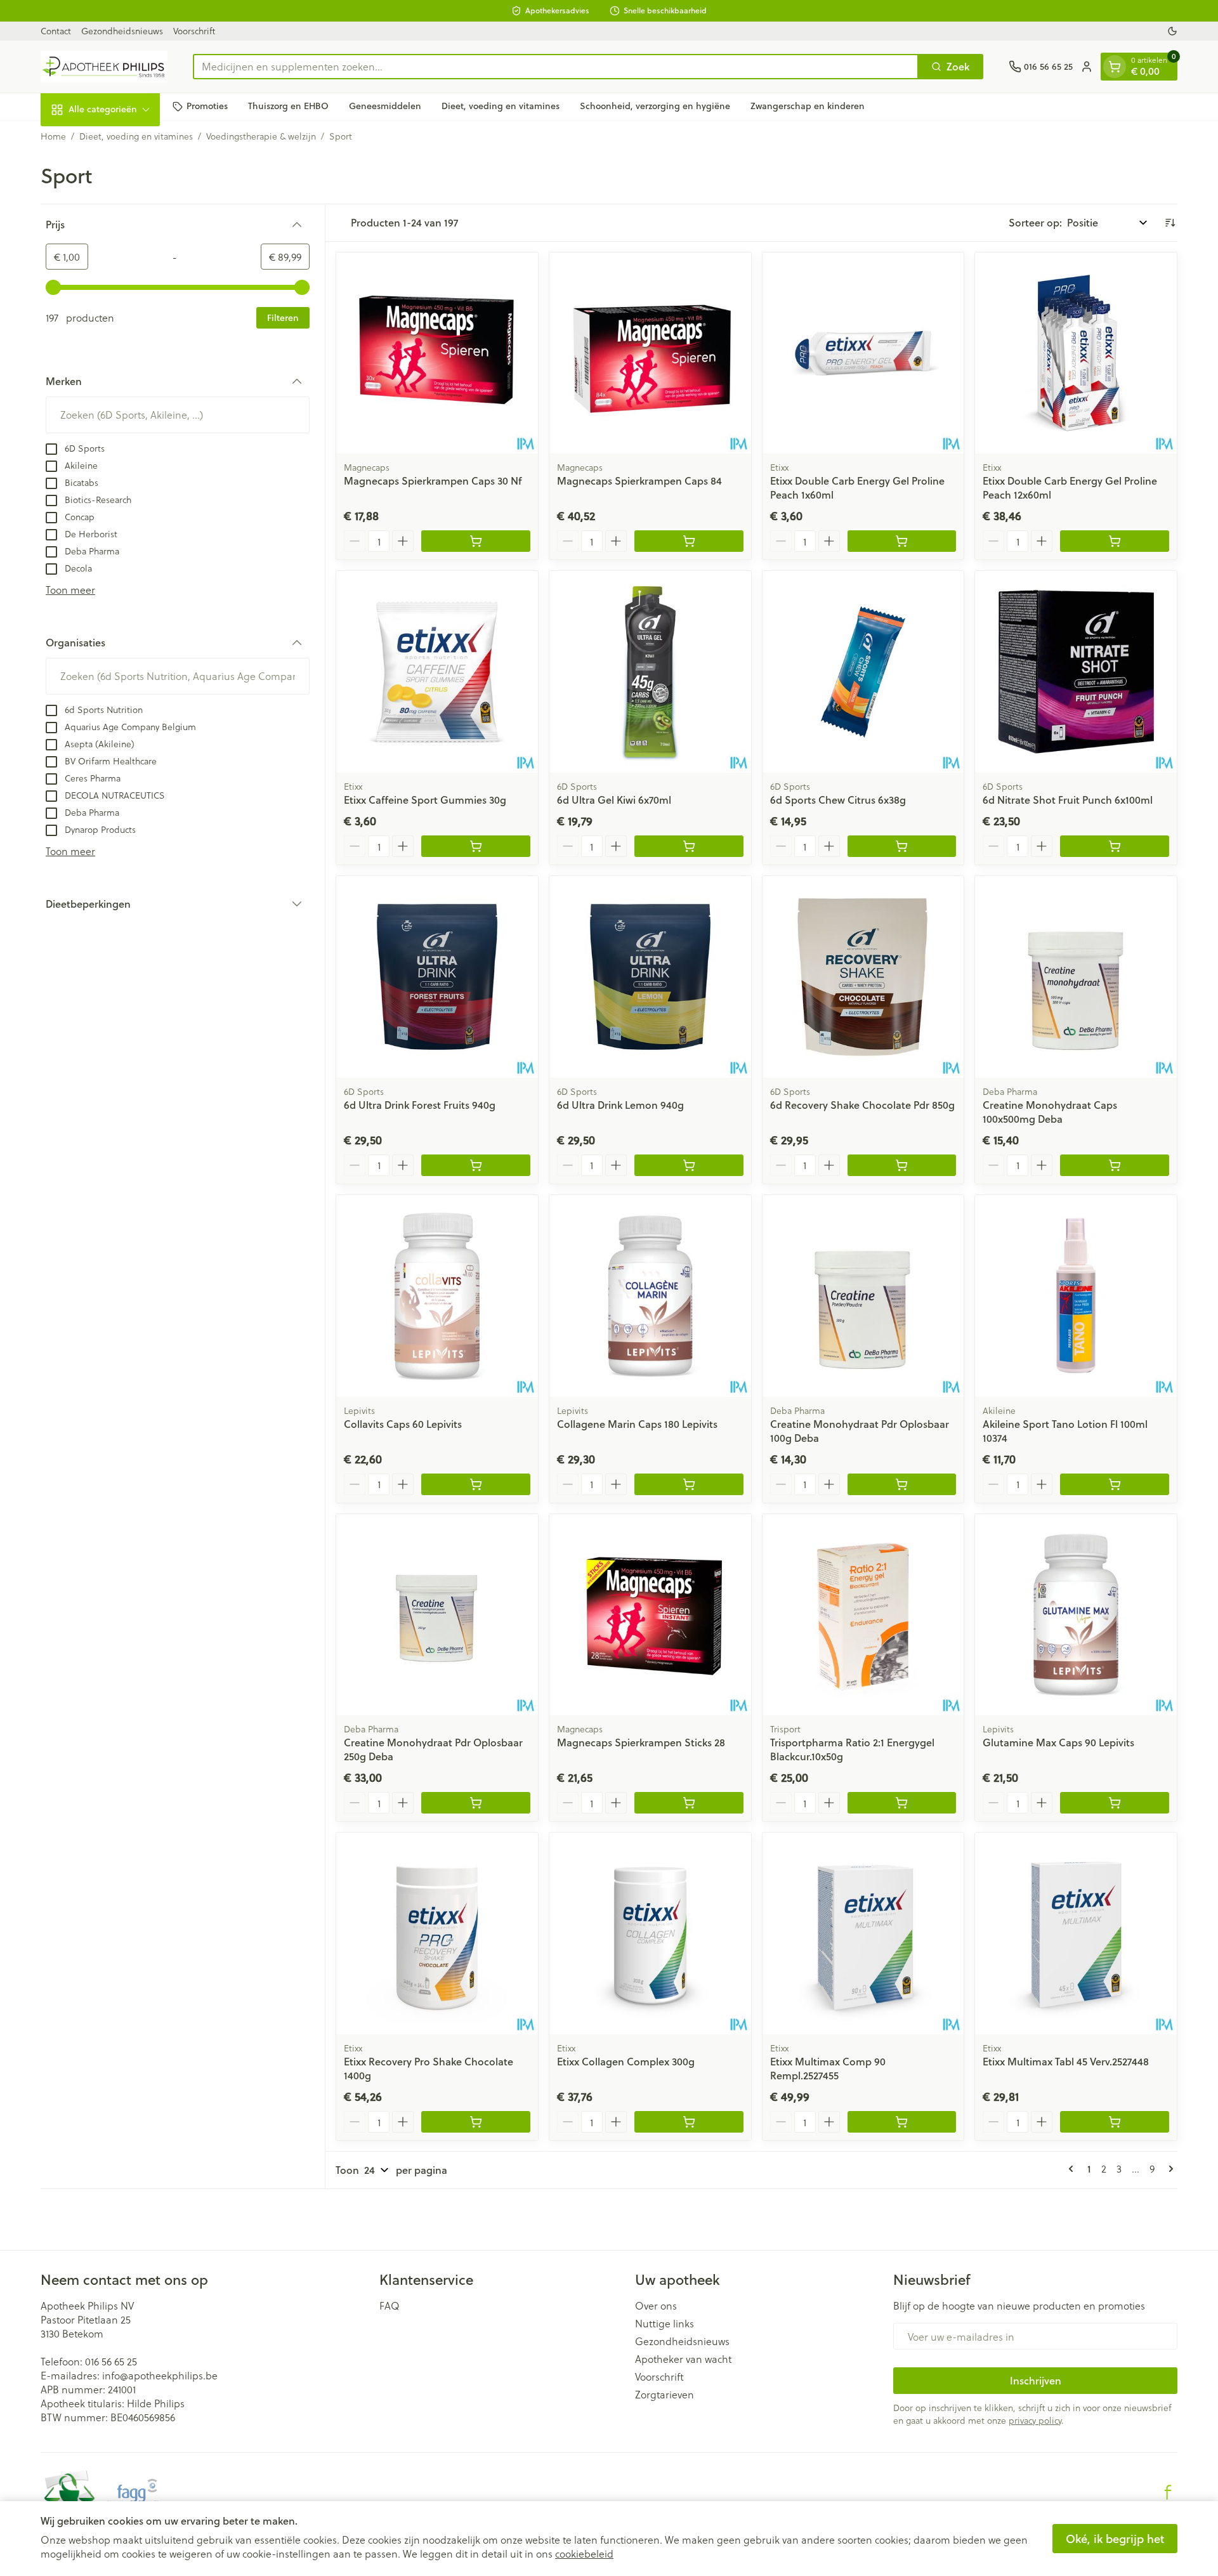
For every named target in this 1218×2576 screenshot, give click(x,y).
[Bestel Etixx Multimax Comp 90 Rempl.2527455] (902, 2122)
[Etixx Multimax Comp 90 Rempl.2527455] (863, 1933)
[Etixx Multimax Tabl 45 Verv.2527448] (1076, 1933)
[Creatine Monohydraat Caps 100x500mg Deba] (1076, 977)
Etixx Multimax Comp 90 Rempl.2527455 (828, 2068)
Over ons (656, 2306)
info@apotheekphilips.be (160, 2375)
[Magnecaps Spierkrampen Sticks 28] (650, 1615)
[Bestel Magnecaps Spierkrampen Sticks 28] (689, 1803)
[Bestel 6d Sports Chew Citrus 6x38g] (902, 846)
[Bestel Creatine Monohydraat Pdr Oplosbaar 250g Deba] (476, 1803)
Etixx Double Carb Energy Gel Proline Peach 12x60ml (1070, 487)
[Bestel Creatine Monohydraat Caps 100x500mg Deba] (1115, 1165)
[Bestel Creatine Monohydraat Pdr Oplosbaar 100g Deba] (902, 1484)
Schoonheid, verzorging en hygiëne (655, 106)
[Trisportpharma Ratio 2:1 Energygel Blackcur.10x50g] (863, 1615)
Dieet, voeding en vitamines (501, 106)
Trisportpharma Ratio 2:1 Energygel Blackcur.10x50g (852, 1749)
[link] (1073, 2169)
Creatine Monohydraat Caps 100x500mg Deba (1050, 1112)
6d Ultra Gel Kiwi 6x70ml (614, 800)
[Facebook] (1168, 2492)
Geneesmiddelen (385, 106)
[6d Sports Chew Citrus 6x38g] (863, 672)
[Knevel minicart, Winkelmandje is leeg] (1115, 67)
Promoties (207, 106)
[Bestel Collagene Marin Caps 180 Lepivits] (689, 1484)
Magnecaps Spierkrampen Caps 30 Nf (433, 481)
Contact (56, 31)
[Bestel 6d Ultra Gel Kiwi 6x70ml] (689, 846)
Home (53, 136)
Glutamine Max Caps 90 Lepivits (1058, 1742)
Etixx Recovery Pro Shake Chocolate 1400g (429, 2068)
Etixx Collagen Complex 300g (626, 2061)
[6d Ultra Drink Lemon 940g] (650, 977)
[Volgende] (1169, 2169)
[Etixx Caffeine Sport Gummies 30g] (437, 672)
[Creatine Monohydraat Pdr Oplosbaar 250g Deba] (437, 1615)
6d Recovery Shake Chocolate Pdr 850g (862, 1105)
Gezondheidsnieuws (122, 31)
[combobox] (556, 67)
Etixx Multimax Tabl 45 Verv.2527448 (1066, 2061)
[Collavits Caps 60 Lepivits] (437, 1296)
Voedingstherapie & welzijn (261, 136)
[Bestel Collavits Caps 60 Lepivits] (476, 1484)
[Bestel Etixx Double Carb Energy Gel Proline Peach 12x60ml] (1115, 541)
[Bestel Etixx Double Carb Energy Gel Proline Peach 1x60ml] (902, 541)
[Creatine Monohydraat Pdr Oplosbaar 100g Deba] (863, 1296)
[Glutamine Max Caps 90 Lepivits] (1076, 1615)
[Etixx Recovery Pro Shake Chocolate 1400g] (437, 1933)
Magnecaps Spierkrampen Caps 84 (639, 481)
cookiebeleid (584, 2553)
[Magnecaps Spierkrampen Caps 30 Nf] (437, 353)
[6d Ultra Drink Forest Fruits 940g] (437, 977)
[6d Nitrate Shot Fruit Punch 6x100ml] (1076, 672)
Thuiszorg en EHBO (288, 106)
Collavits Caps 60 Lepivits (403, 1424)
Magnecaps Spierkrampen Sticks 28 (641, 1742)
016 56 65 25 (111, 2361)
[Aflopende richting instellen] (1170, 223)
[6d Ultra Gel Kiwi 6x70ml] (650, 672)
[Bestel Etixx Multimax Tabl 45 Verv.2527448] (1115, 2122)
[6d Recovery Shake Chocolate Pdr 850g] (863, 977)
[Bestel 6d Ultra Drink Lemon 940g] (689, 1165)
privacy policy (1035, 2420)
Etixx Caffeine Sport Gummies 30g (425, 800)
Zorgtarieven (665, 2395)
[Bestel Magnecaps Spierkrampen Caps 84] (689, 541)
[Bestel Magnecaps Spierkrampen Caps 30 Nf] (476, 541)
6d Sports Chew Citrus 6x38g (838, 800)
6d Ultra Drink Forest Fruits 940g (420, 1105)
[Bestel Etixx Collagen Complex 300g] (689, 2122)
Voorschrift (194, 31)
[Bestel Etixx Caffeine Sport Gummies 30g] (476, 846)
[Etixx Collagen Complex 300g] (650, 1933)
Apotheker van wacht (683, 2359)
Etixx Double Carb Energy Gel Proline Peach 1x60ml (857, 487)
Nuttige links (665, 2324)
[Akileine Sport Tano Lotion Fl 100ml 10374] (1076, 1296)
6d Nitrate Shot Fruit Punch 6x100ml (1068, 800)
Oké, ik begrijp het (1115, 2539)
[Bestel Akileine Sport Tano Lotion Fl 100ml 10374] (1115, 1484)
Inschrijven (1036, 2380)
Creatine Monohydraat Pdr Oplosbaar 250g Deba (433, 1749)
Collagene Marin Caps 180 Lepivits (637, 1424)
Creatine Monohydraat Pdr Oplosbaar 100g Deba (860, 1431)
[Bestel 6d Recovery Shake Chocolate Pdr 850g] (902, 1165)
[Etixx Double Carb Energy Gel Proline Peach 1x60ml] (863, 353)
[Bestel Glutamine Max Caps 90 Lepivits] (1115, 1803)
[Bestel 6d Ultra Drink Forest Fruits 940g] (476, 1165)
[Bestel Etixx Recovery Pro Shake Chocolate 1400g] (476, 2122)
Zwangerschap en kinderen (808, 106)
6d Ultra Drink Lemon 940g (620, 1105)
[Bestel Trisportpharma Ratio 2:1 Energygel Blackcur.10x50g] (902, 1803)
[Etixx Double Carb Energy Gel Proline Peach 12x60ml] (1076, 353)
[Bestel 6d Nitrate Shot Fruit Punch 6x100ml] (1115, 846)
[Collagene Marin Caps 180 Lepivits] (650, 1296)
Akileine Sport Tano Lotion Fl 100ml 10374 (1065, 1431)
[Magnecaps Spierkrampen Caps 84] (650, 353)
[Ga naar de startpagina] (104, 67)
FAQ (390, 2306)
